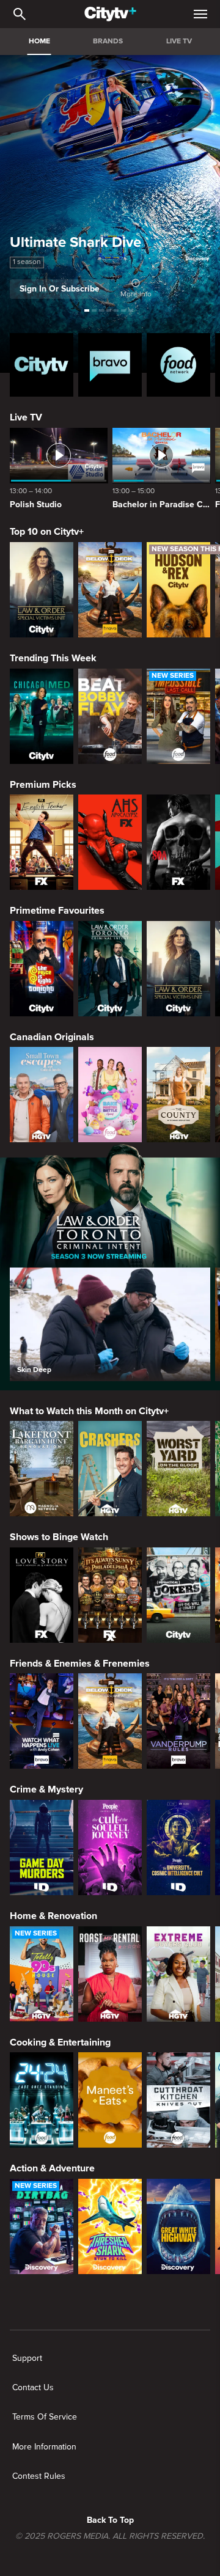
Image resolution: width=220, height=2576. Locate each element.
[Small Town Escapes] (42, 1095)
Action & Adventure (52, 2168)
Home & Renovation (53, 1916)
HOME (39, 41)
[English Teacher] (42, 842)
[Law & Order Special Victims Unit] (42, 590)
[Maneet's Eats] (110, 2100)
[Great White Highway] (178, 2226)
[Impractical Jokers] (178, 1595)
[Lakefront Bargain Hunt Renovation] (42, 1469)
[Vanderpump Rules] (178, 1721)
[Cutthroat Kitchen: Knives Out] (178, 2100)
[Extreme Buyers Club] (178, 1974)
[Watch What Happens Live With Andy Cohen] (42, 1721)
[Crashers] (110, 1469)
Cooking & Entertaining (60, 2042)
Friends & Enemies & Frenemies (80, 1664)
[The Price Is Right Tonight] (42, 969)
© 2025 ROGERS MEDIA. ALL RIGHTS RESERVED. (110, 2536)
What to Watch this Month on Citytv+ (89, 1411)
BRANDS (108, 41)
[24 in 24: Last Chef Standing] (42, 2100)
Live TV (26, 417)
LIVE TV (179, 41)
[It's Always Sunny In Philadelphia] (110, 1595)
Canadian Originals (52, 1037)
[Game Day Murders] (42, 1848)
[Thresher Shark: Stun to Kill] (110, 2226)
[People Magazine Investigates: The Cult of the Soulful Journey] (110, 1848)
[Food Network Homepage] (178, 365)
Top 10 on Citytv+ (47, 532)
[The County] (178, 1095)
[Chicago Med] (42, 716)
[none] (27, 2358)
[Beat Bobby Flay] (110, 716)
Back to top (110, 2520)
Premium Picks (43, 785)
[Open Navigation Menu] (200, 14)
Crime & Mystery (46, 1789)
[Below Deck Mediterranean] (110, 590)
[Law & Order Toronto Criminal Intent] (110, 969)
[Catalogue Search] (20, 14)
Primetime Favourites (57, 911)
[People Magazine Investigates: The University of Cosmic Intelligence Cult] (178, 1848)
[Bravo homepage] (110, 365)
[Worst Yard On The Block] (178, 1469)
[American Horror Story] (110, 842)
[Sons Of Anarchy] (178, 842)
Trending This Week (53, 658)
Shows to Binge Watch (59, 1537)
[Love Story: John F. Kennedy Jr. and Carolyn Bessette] (42, 1595)
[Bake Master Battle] (110, 1095)
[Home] (110, 14)
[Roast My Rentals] (110, 1974)
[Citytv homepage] (42, 365)
